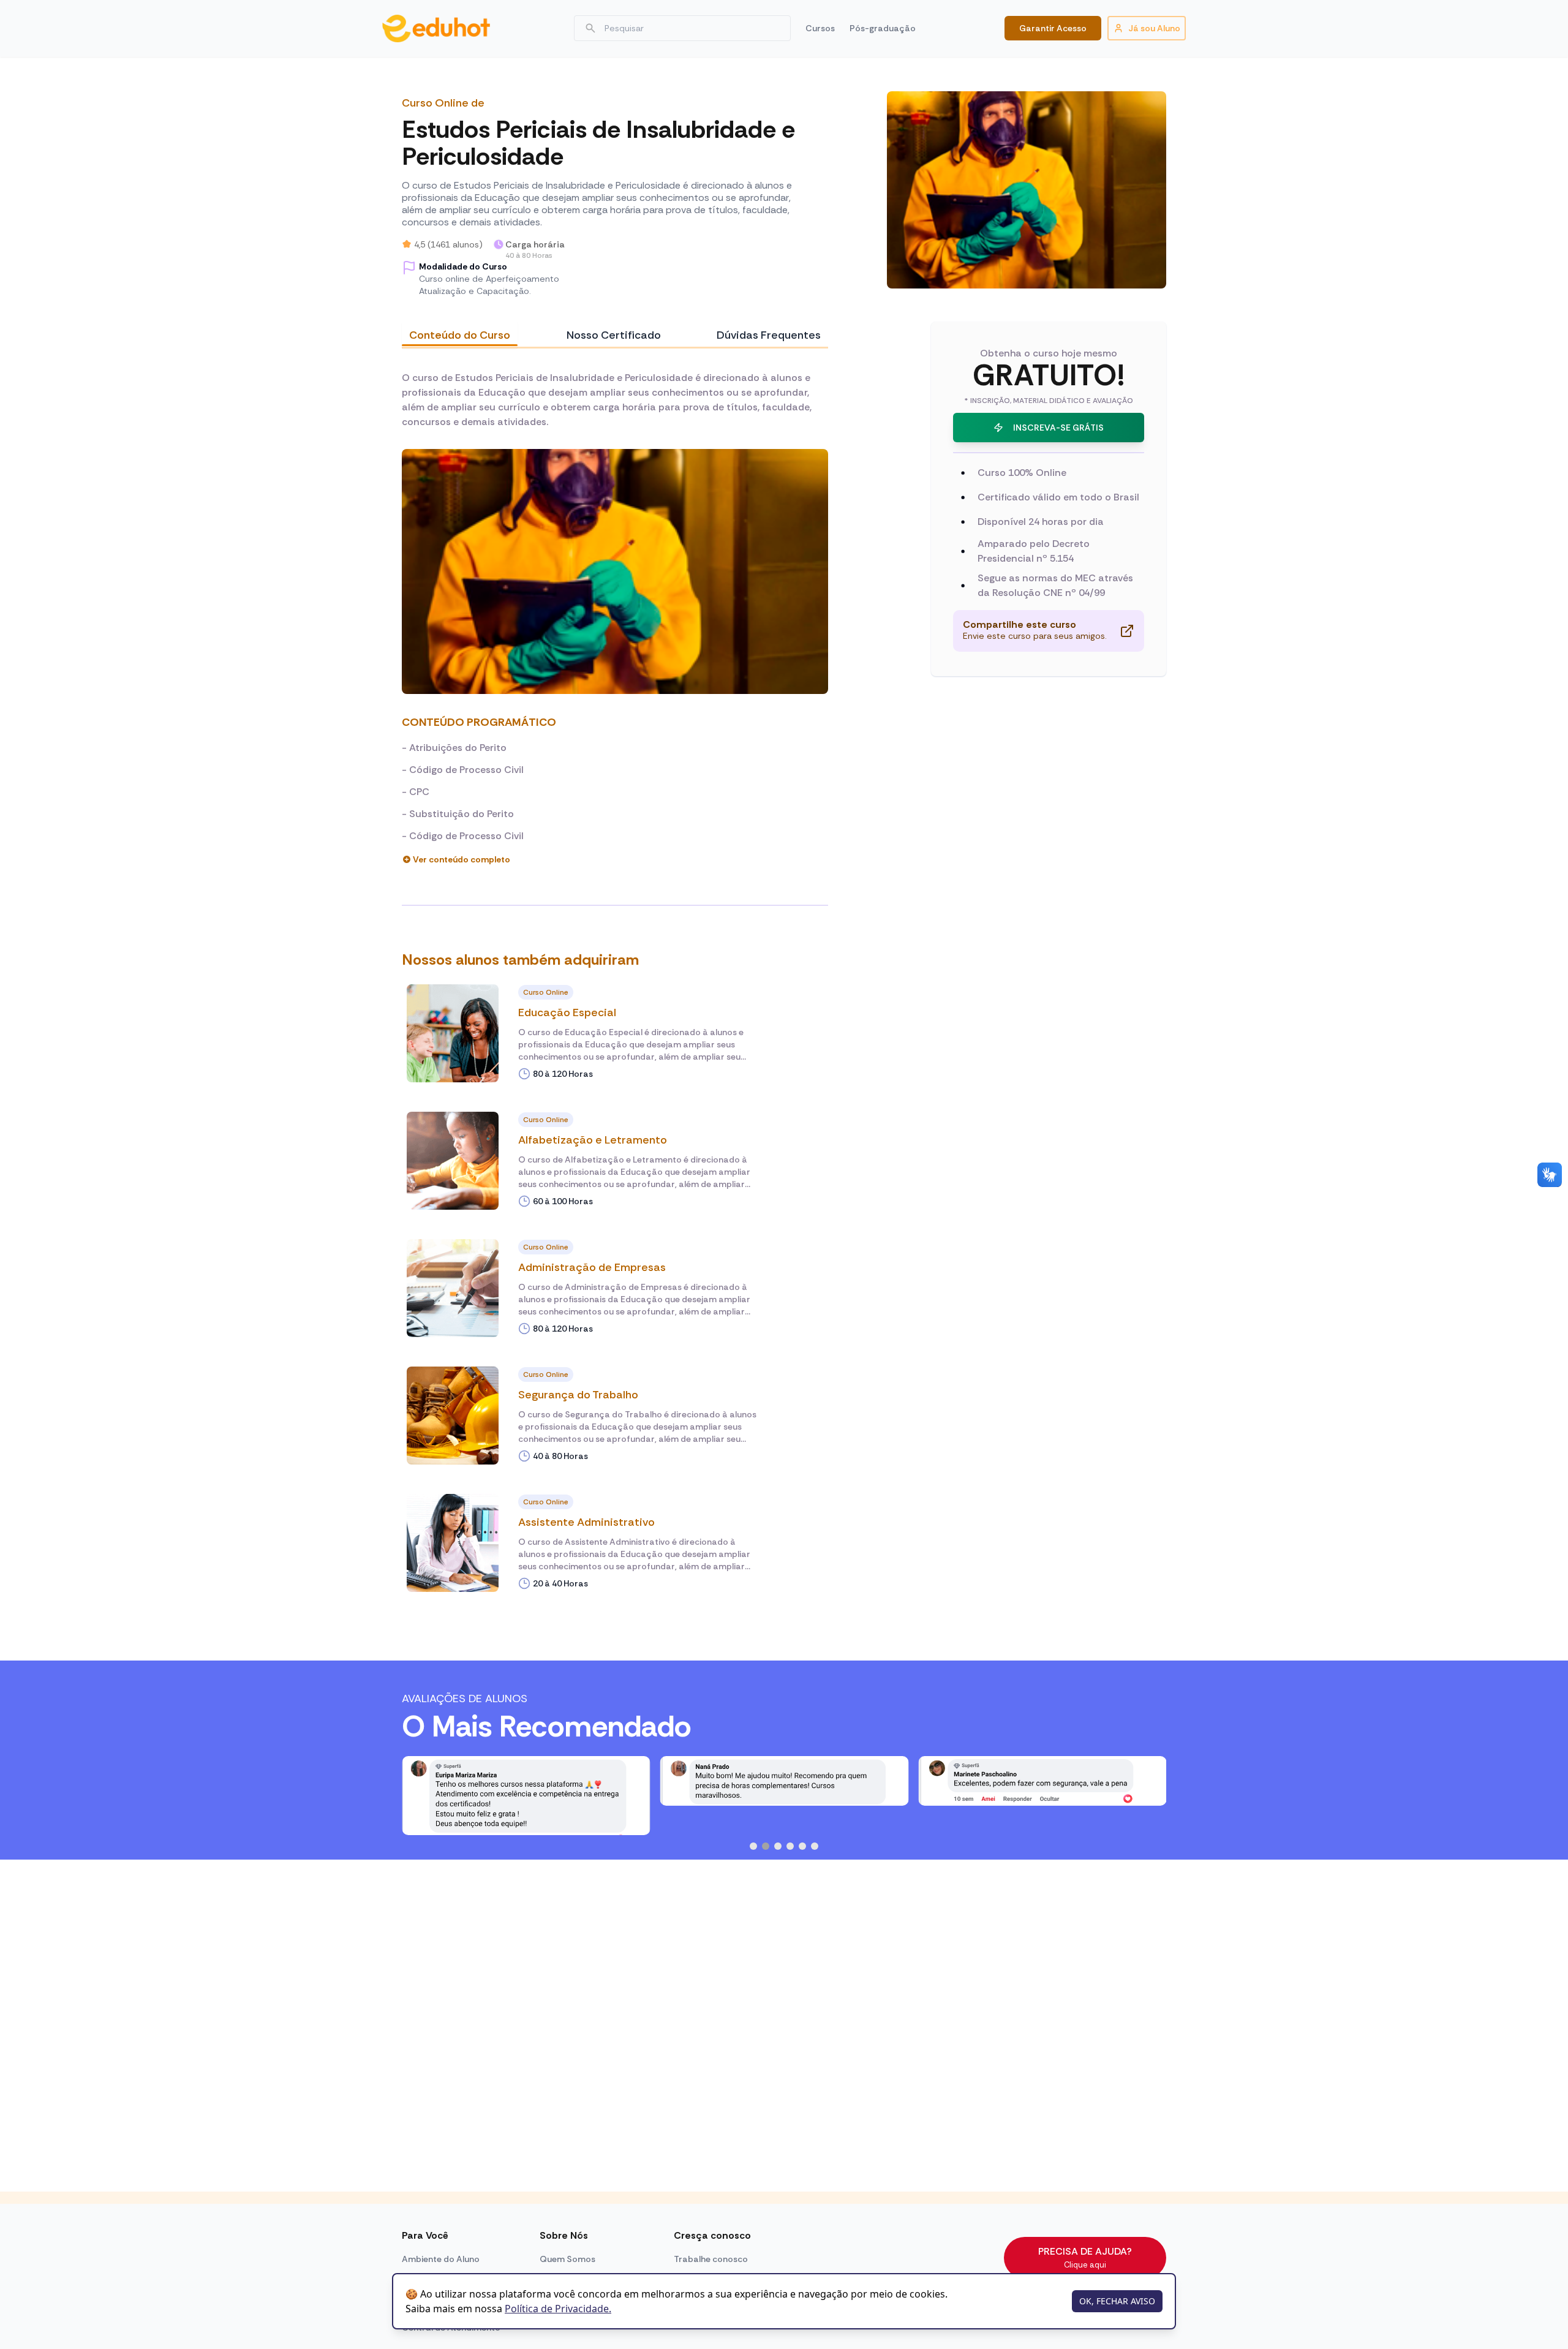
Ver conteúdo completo (462, 859)
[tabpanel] (615, 618)
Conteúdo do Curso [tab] (460, 335)
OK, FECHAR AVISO (1117, 2301)
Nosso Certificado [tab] (614, 335)
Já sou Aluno (1154, 28)
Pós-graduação (883, 28)
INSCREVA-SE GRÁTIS (1058, 428)
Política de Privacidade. (558, 2309)
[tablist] (615, 335)
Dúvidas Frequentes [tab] (769, 335)
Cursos (820, 28)
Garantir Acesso (1053, 28)
